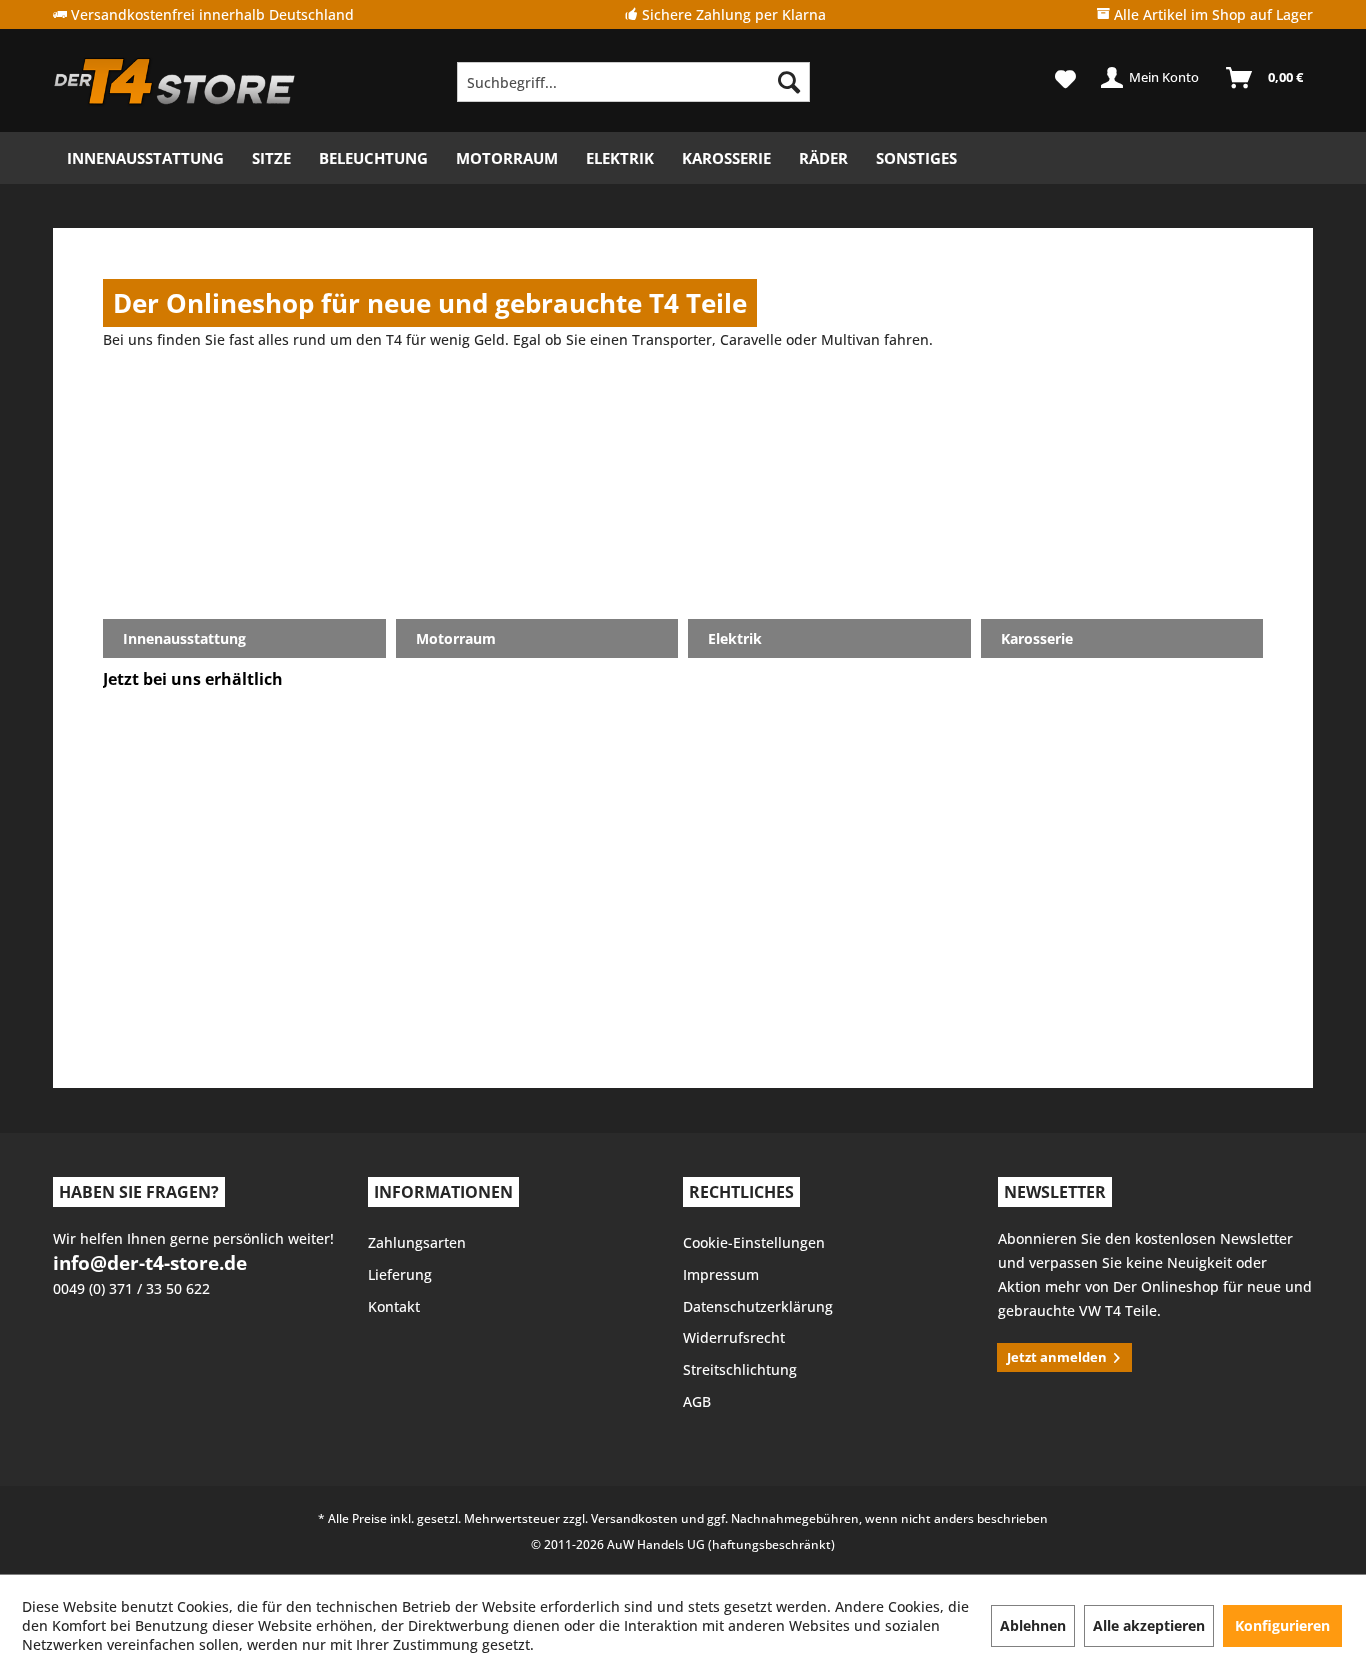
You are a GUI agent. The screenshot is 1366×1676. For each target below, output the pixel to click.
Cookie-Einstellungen (754, 1242)
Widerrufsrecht (734, 1337)
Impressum (721, 1274)
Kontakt (394, 1306)
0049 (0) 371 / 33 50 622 (131, 1288)
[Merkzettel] (1065, 77)
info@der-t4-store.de (150, 1263)
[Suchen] (789, 82)
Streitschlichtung (740, 1369)
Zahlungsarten (417, 1242)
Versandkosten (634, 1518)
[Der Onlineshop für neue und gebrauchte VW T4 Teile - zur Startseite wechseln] (175, 82)
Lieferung (400, 1274)
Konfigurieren (1282, 1625)
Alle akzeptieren (1149, 1625)
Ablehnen (1033, 1625)
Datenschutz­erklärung (758, 1306)
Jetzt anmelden (1057, 1357)
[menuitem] (633, 82)
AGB (697, 1401)
